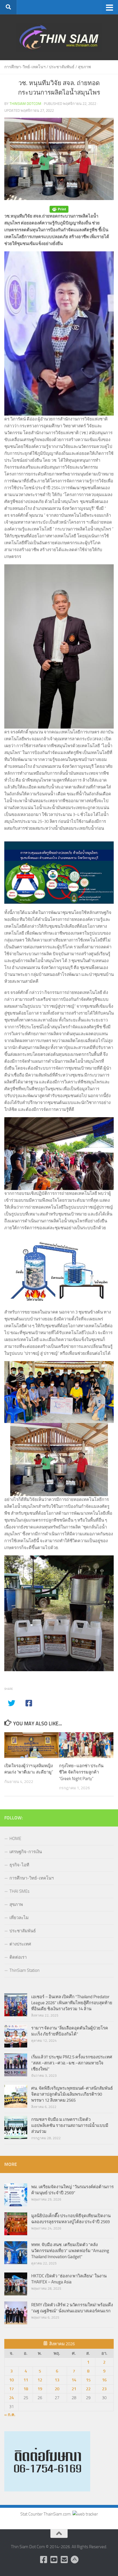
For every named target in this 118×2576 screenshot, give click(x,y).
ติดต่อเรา (18, 1957)
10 (11, 2380)
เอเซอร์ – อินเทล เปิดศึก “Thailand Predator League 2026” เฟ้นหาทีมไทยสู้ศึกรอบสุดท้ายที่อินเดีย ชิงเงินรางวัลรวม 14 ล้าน (72, 2003)
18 (26, 2389)
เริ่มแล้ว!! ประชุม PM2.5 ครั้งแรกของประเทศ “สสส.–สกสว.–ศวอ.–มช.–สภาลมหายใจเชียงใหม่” (72, 2063)
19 (40, 2389)
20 (57, 2389)
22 (88, 2389)
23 (104, 2389)
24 (11, 2398)
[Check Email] (64, 2560)
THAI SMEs (19, 1891)
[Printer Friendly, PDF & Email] (59, 209)
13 (57, 2380)
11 (26, 2380)
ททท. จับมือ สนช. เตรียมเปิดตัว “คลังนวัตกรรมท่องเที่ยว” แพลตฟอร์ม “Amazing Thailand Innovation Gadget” (70, 2251)
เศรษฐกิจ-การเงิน (26, 1852)
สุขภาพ (84, 67)
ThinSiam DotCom (25, 104)
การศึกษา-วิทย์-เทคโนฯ (25, 67)
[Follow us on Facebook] (44, 2560)
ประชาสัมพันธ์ (62, 67)
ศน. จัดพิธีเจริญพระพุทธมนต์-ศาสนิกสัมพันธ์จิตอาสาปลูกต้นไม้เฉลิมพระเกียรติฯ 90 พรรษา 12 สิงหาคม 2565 (72, 2094)
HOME (15, 1839)
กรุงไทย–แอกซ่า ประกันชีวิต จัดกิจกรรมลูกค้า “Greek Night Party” (81, 1772)
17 (11, 2389)
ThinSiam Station (24, 1970)
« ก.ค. (10, 2415)
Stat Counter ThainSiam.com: (46, 2514)
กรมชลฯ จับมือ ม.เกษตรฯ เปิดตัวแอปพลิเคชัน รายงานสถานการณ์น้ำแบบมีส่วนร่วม (70, 2125)
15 (88, 2380)
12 (40, 2380)
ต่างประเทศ (20, 1944)
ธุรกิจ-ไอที (19, 1865)
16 (104, 2380)
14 (74, 2380)
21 (74, 2389)
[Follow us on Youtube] (54, 2560)
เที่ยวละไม (19, 1918)
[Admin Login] (74, 2560)
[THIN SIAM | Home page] (59, 37)
